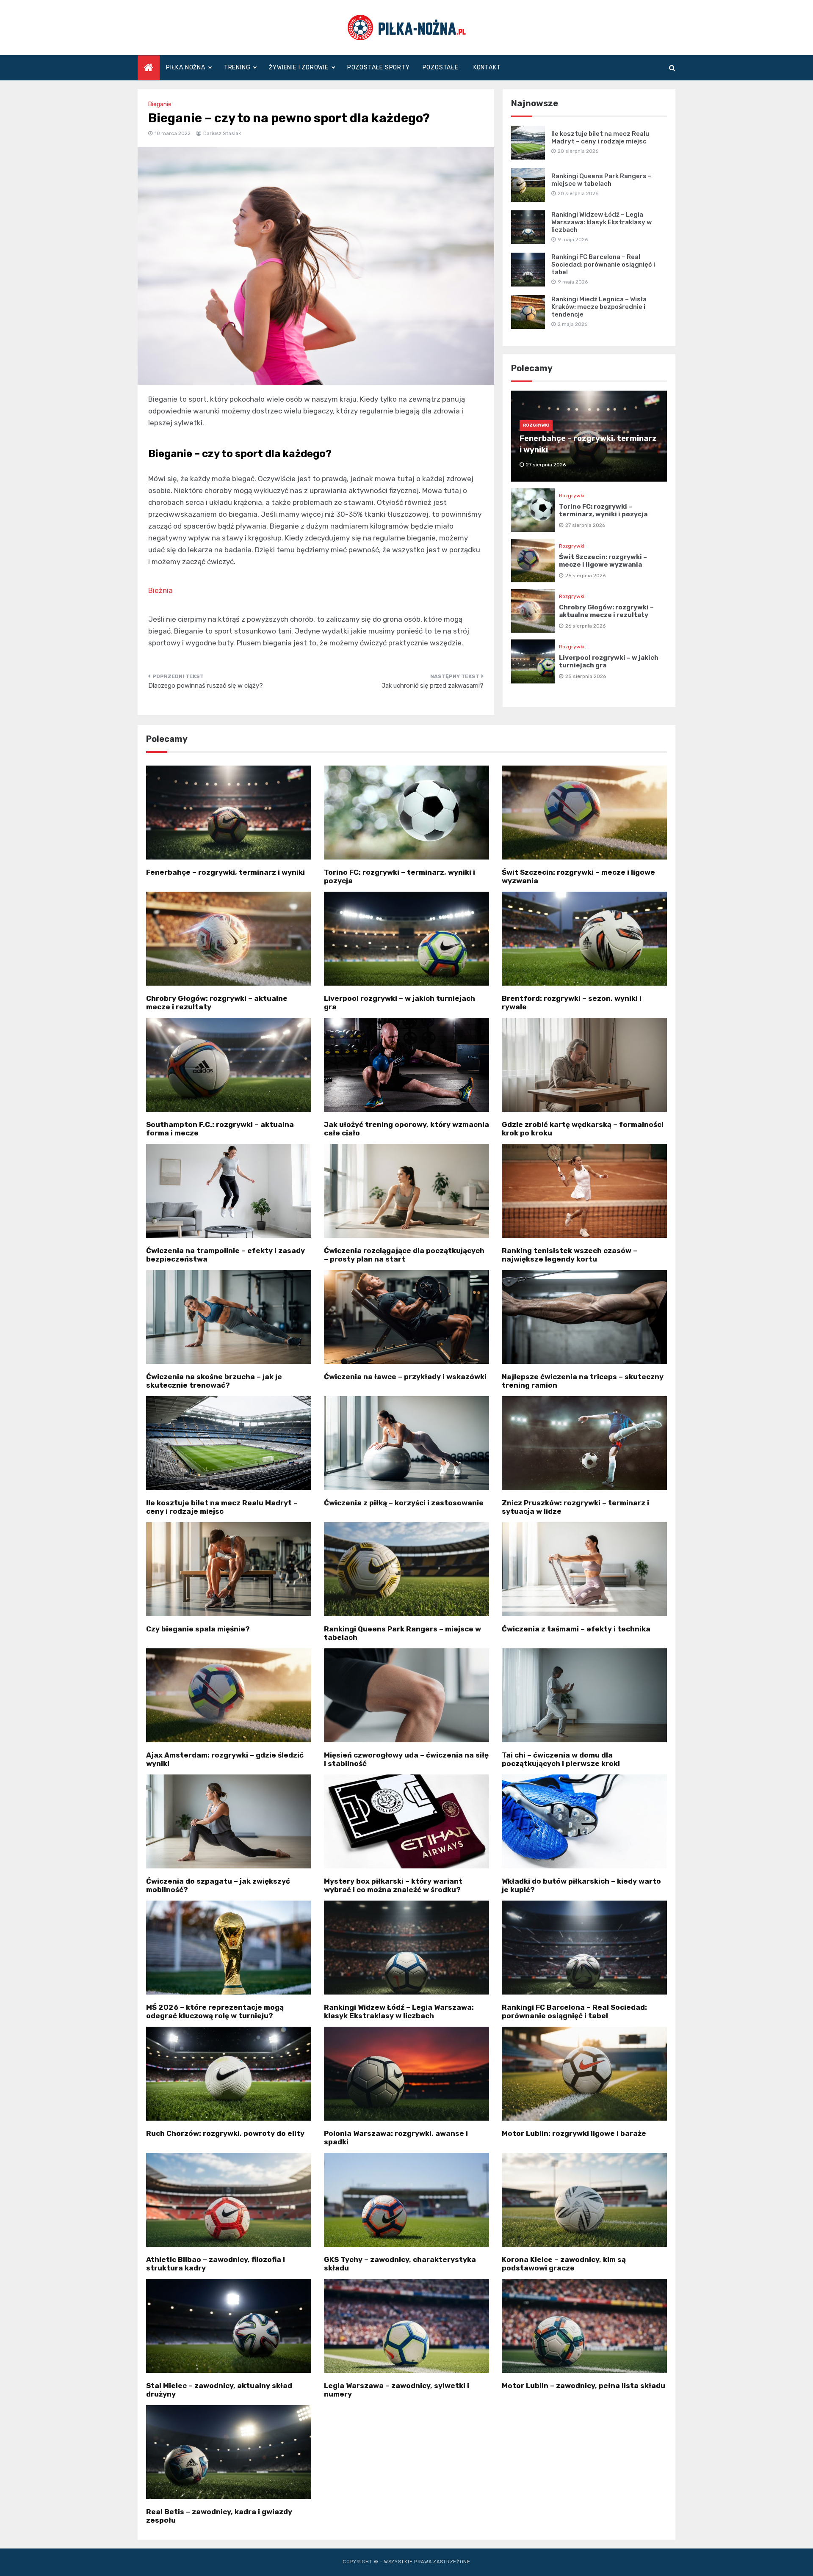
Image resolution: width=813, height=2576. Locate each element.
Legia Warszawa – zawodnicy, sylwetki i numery (397, 2390)
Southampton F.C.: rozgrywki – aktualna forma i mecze (220, 1129)
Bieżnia (160, 590)
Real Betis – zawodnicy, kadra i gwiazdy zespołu (219, 2516)
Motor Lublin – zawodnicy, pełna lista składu (583, 2386)
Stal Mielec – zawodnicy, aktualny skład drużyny (219, 2390)
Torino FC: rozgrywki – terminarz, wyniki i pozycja (603, 510)
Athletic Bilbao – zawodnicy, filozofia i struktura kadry (216, 2264)
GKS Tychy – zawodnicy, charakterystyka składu (400, 2264)
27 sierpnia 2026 (585, 525)
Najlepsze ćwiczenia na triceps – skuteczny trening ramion (583, 1381)
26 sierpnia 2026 (585, 576)
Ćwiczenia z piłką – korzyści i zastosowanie (404, 1503)
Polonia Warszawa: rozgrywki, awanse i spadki (396, 2138)
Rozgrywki (536, 425)
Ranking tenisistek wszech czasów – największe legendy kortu (570, 1255)
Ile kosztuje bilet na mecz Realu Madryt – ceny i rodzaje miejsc (600, 138)
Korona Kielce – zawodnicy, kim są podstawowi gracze (564, 2264)
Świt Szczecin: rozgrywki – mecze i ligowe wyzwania (603, 561)
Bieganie (160, 104)
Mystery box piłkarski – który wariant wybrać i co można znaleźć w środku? (393, 1885)
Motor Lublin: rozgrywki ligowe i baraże (574, 2133)
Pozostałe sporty (379, 67)
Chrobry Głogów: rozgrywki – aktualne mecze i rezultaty (606, 611)
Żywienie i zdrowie (299, 67)
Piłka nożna (186, 67)
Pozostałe (441, 67)
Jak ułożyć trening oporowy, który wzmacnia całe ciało (406, 1129)
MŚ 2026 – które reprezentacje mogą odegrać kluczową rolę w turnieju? (215, 2011)
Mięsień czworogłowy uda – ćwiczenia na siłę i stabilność (406, 1759)
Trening (237, 67)
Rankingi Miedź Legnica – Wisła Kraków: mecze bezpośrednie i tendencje (599, 307)
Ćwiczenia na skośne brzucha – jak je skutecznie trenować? (214, 1381)
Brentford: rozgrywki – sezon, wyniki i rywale (572, 1003)
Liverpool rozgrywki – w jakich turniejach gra (400, 1003)
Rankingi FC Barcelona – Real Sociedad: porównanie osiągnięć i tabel (603, 264)
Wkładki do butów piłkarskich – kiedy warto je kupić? (581, 1885)
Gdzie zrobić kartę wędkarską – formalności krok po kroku (583, 1129)
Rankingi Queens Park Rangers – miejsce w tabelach (601, 180)
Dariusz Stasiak (222, 133)
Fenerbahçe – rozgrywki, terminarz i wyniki (225, 872)
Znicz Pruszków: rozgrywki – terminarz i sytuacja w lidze (575, 1507)
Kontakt (487, 67)
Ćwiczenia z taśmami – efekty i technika (576, 1629)
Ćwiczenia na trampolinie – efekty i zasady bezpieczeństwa (225, 1255)
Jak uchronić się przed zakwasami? (433, 686)
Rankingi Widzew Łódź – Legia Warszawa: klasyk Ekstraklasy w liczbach (601, 222)
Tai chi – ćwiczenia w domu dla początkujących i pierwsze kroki (561, 1759)
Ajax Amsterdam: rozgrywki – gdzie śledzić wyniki (225, 1759)
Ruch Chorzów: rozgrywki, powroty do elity (225, 2133)
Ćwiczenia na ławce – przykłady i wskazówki (405, 1377)
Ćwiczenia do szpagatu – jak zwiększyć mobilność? (218, 1885)
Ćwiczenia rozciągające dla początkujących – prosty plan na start (404, 1255)
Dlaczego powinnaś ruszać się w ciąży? (206, 686)
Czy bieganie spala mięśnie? (198, 1629)
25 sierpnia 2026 (586, 676)
